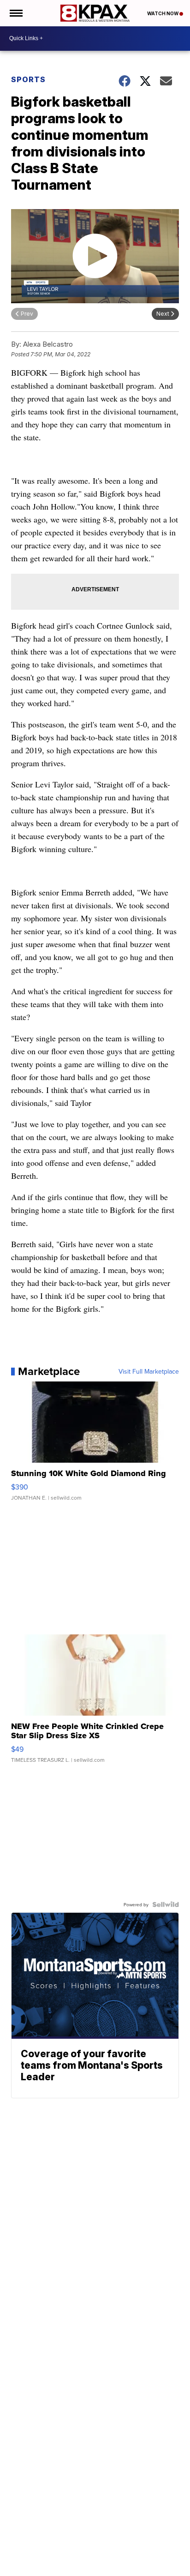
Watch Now (163, 13)
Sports (28, 79)
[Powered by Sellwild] (166, 1904)
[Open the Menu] (15, 13)
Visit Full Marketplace (149, 1371)
